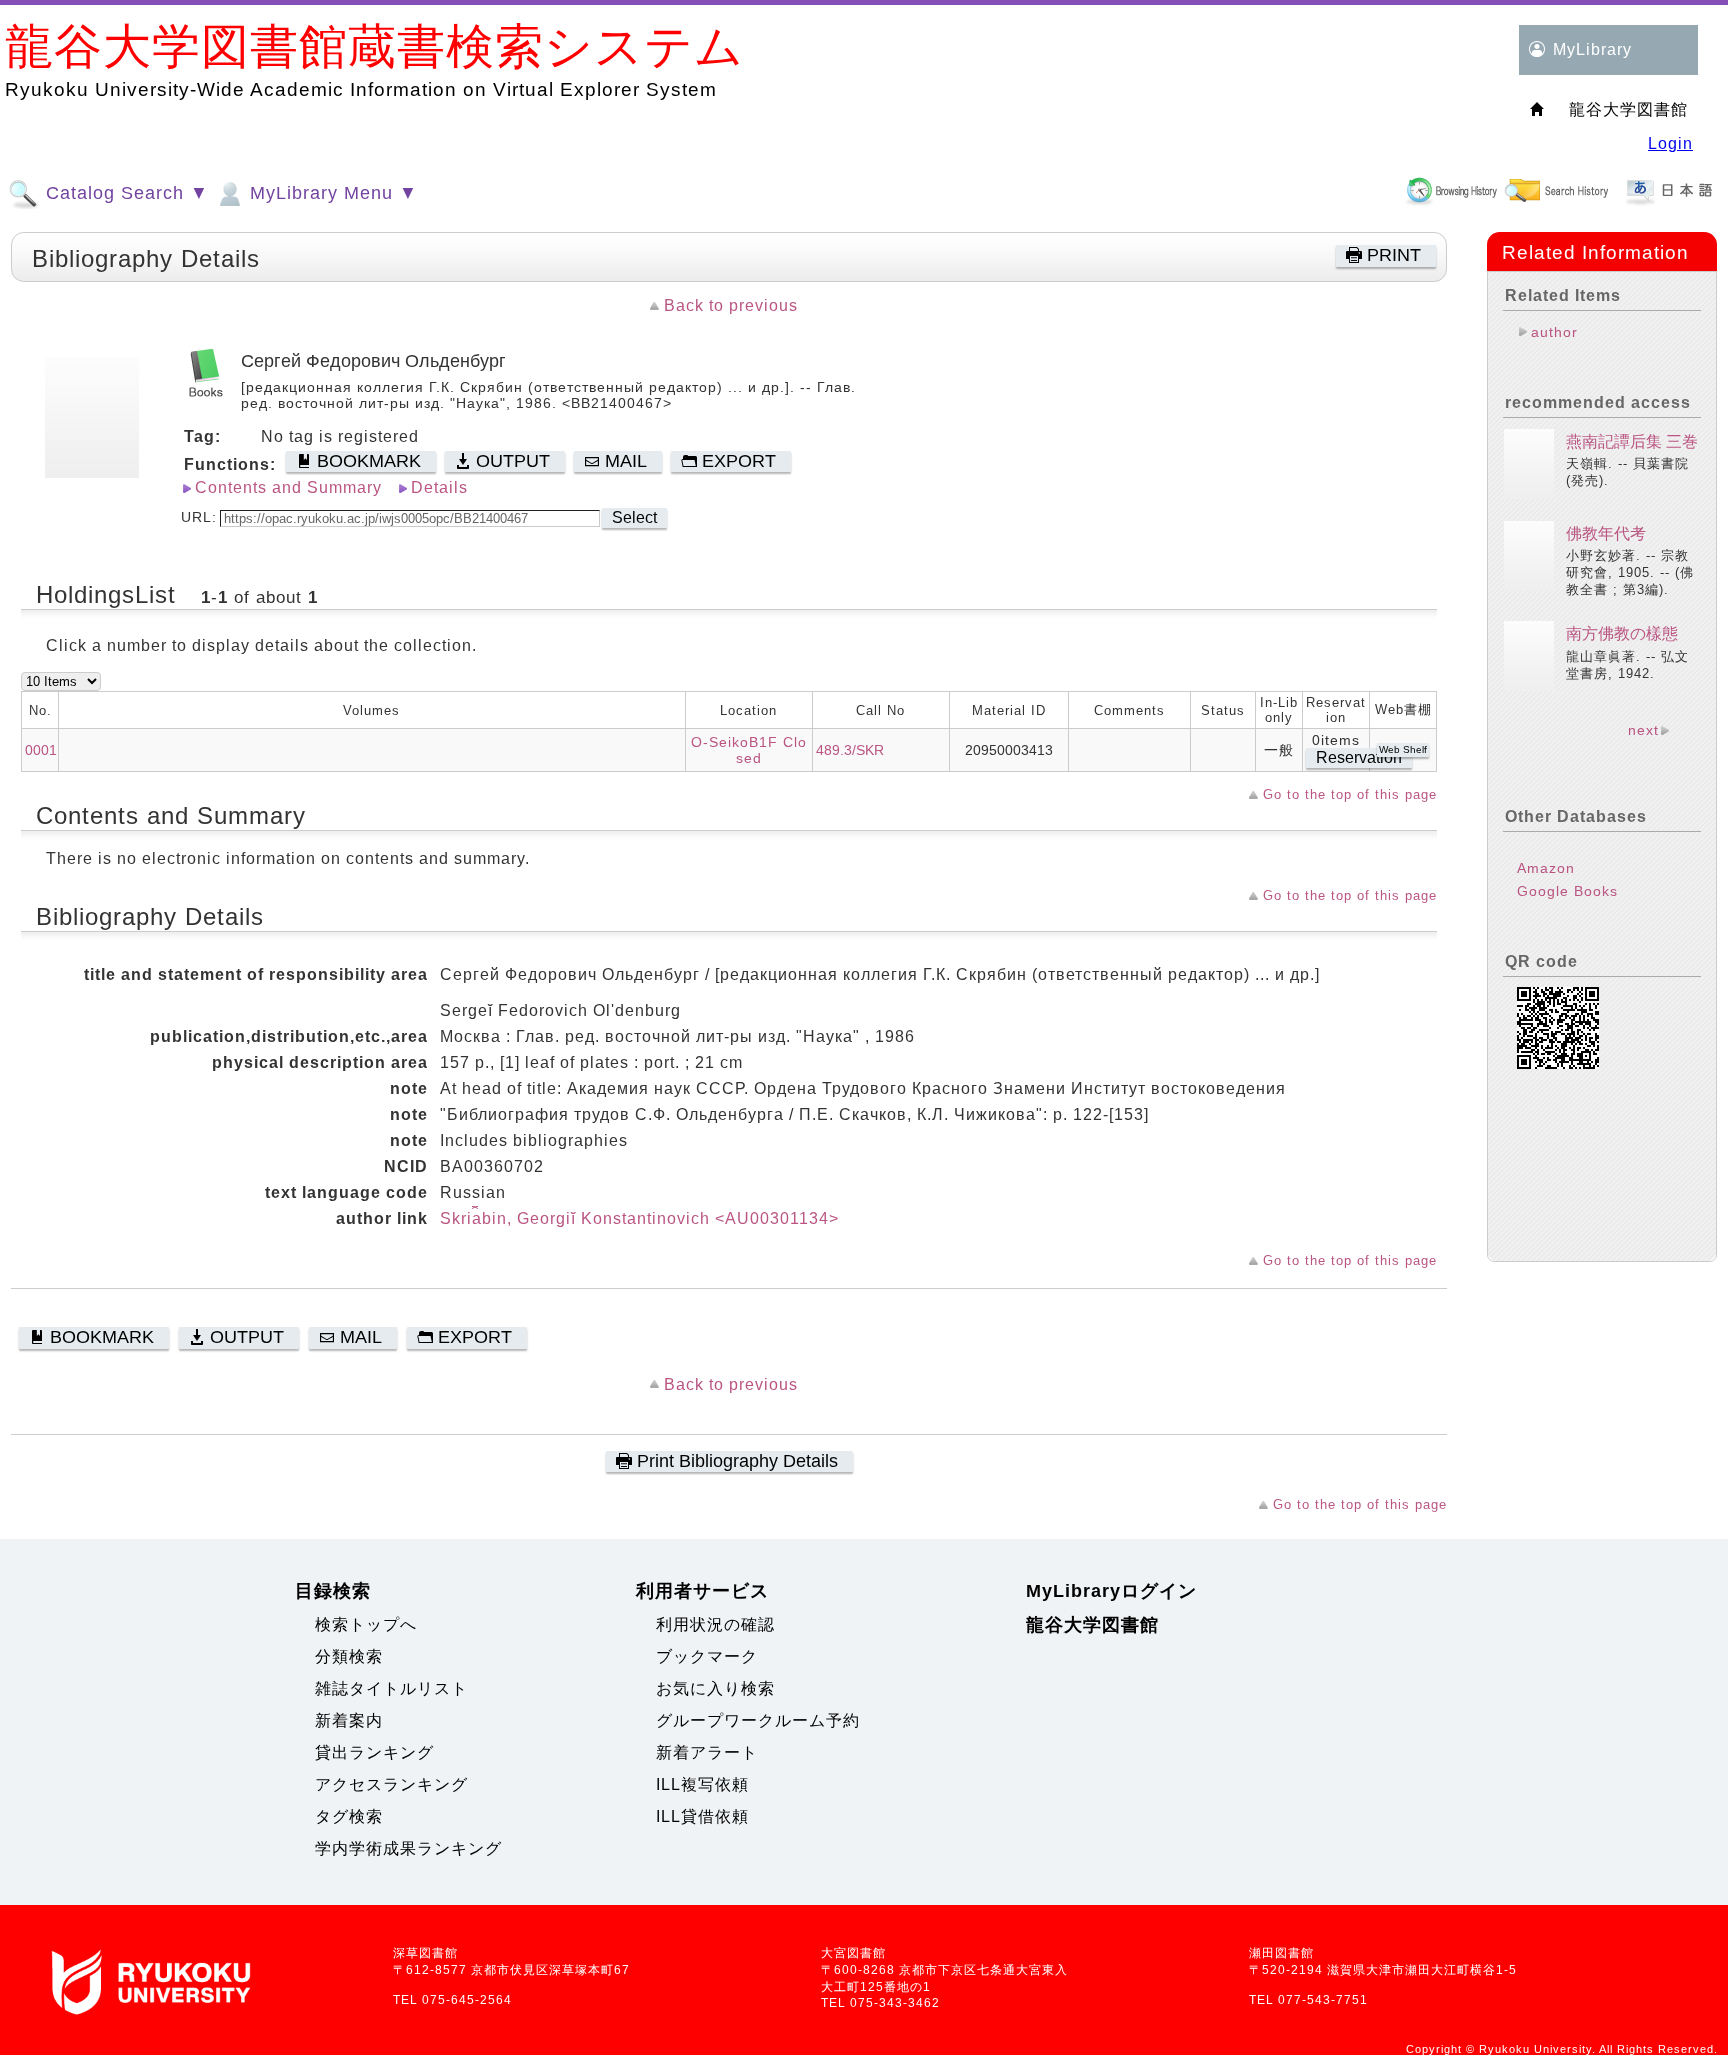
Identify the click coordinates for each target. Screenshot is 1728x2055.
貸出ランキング (374, 1752)
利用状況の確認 (715, 1624)
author (1554, 332)
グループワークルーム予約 (758, 1720)
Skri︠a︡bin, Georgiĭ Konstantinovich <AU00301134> (639, 1218)
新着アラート (707, 1752)
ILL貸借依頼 (702, 1816)
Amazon (1546, 868)
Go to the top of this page (1350, 794)
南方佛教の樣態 (1622, 633)
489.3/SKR (850, 750)
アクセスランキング (391, 1784)
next (1643, 730)
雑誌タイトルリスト (391, 1688)
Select (634, 517)
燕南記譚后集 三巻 (1632, 441)
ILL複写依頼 (702, 1784)
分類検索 (349, 1656)
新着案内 (349, 1720)
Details (439, 487)
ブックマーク (707, 1656)
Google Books (1567, 891)
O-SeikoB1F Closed (749, 750)
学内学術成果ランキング (408, 1848)
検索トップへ (366, 1624)
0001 (41, 750)
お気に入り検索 (715, 1688)
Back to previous (731, 305)
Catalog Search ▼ (124, 193)
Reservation (1359, 757)
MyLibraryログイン (1111, 1591)
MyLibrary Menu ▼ (331, 193)
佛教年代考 (1606, 533)
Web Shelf (1403, 749)
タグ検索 (349, 1816)
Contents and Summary (288, 487)
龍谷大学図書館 (1092, 1625)
